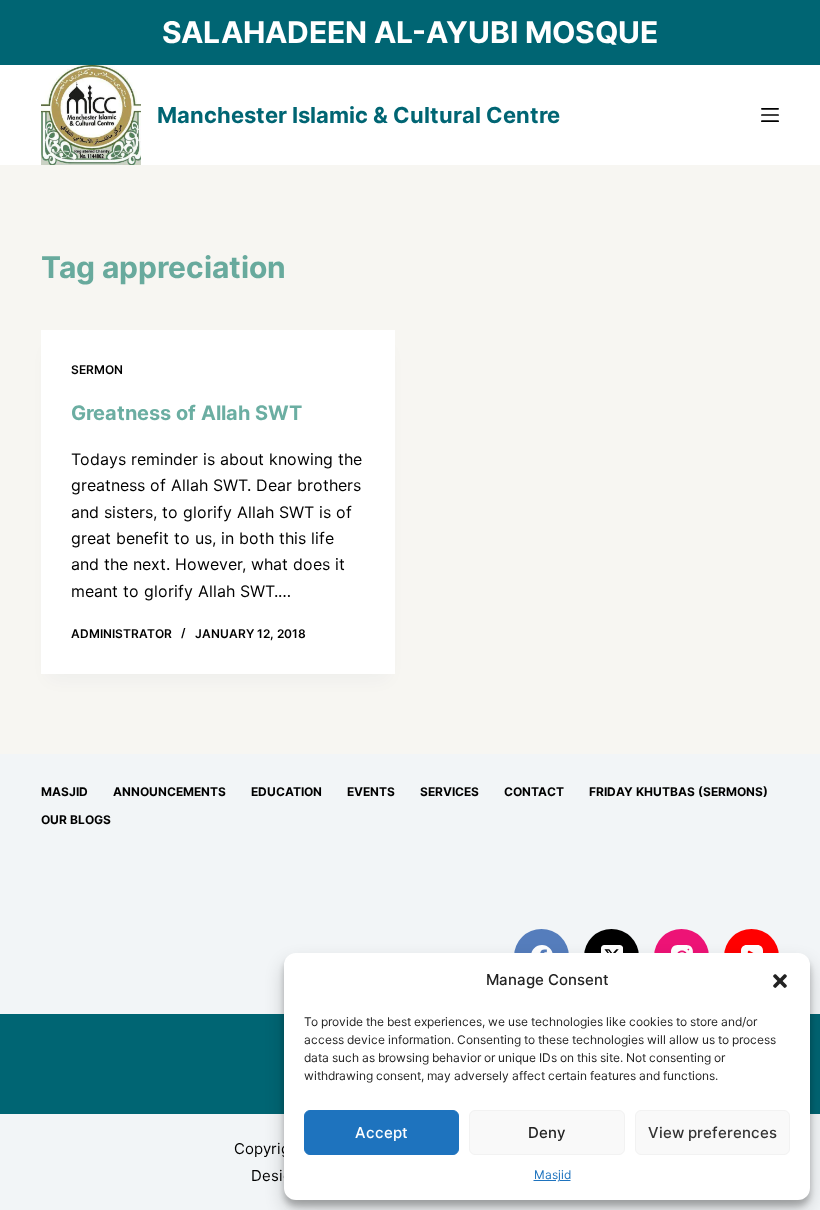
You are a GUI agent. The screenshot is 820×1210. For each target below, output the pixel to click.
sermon (97, 369)
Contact (534, 791)
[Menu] (770, 115)
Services (449, 791)
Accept (381, 1132)
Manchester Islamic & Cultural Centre (358, 115)
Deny (547, 1132)
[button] (780, 981)
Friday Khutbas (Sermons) (678, 791)
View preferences (712, 1132)
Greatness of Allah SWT (186, 413)
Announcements (169, 791)
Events (371, 791)
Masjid (552, 1174)
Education (286, 791)
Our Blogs (76, 819)
